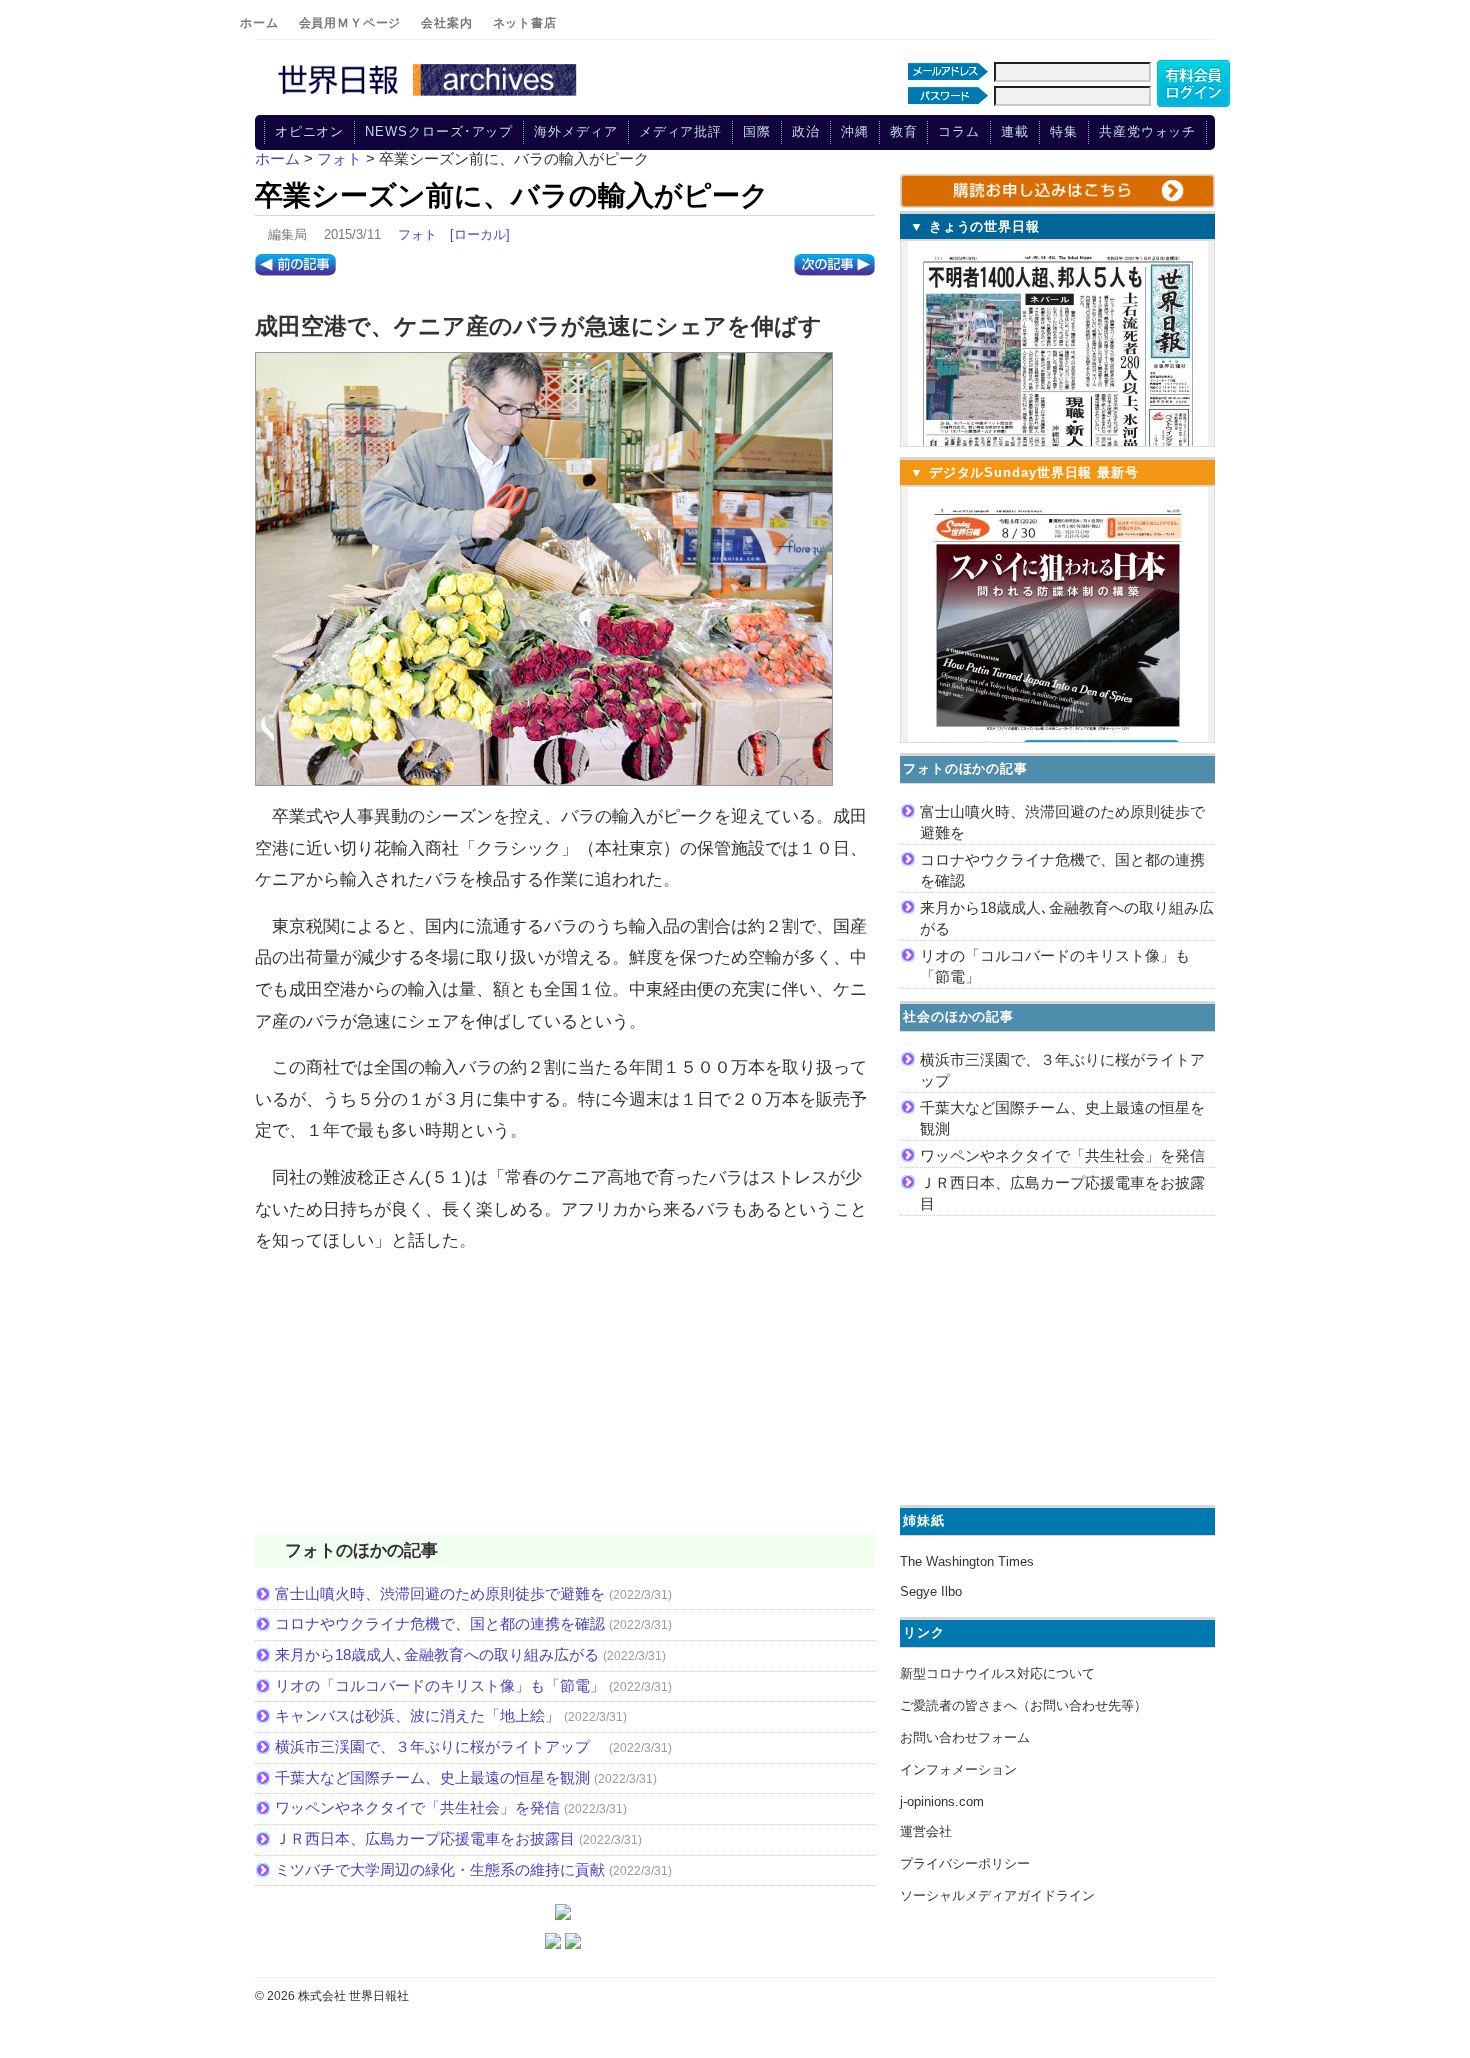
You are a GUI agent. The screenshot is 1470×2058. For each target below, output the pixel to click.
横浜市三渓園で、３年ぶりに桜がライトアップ (440, 1746)
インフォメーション (958, 1769)
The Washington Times (967, 1561)
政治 (806, 131)
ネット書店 (525, 23)
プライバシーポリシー (965, 1863)
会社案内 (446, 23)
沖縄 (855, 131)
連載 (1015, 131)
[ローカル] (480, 234)
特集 (1064, 131)
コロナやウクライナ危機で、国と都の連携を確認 (440, 1623)
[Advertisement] (565, 1407)
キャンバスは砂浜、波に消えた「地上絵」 (417, 1715)
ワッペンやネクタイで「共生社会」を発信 (417, 1807)
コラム (959, 131)
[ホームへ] (430, 97)
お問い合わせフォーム (965, 1737)
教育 (904, 131)
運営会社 (926, 1831)
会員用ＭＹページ (350, 23)
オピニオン (310, 131)
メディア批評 (680, 131)
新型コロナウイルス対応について (997, 1673)
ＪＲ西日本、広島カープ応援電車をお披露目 (425, 1838)
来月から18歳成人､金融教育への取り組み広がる (437, 1654)
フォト (417, 234)
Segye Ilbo (931, 1591)
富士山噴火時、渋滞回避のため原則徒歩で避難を (440, 1593)
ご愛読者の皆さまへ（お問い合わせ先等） (1023, 1705)
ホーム (259, 23)
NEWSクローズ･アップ (439, 131)
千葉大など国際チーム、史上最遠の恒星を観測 (432, 1777)
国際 (757, 131)
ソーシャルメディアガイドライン (997, 1895)
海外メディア (575, 131)
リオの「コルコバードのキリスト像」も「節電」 (440, 1685)
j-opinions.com (942, 1801)
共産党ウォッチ (1147, 131)
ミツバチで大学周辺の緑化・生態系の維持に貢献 (440, 1869)
